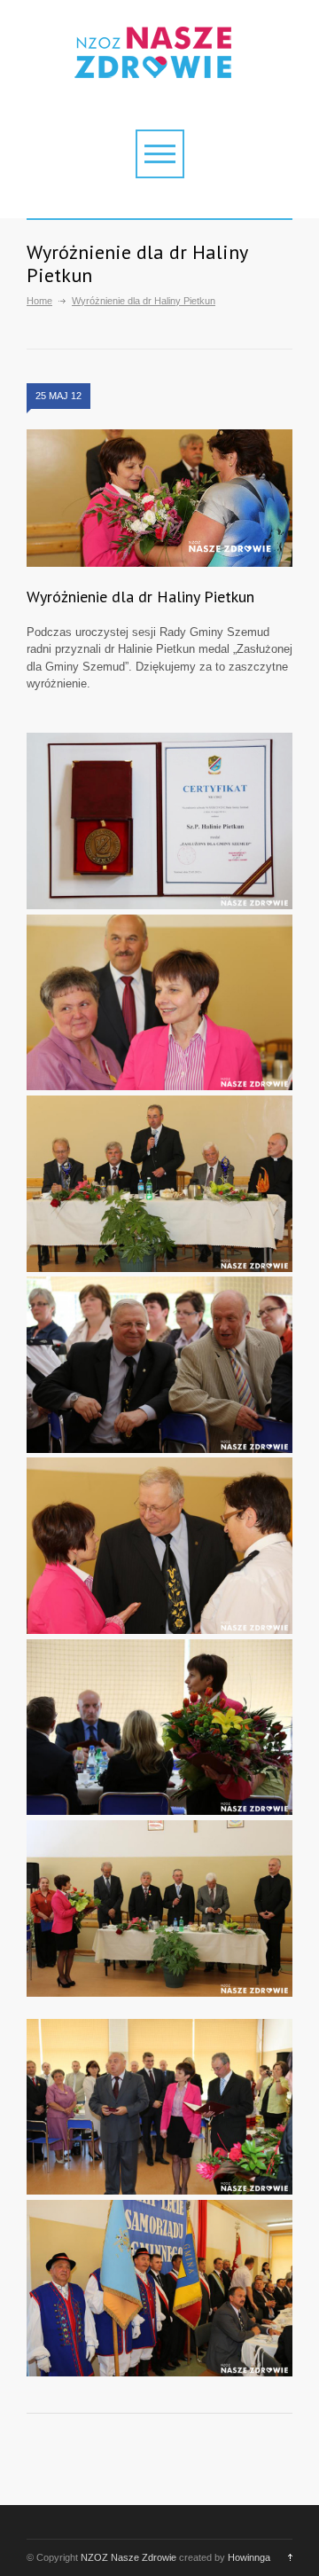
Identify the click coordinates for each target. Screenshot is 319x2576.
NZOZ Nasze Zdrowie (128, 2557)
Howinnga (249, 2557)
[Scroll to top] (286, 2557)
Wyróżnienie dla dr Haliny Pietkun (140, 597)
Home (39, 301)
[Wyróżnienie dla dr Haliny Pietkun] (159, 499)
